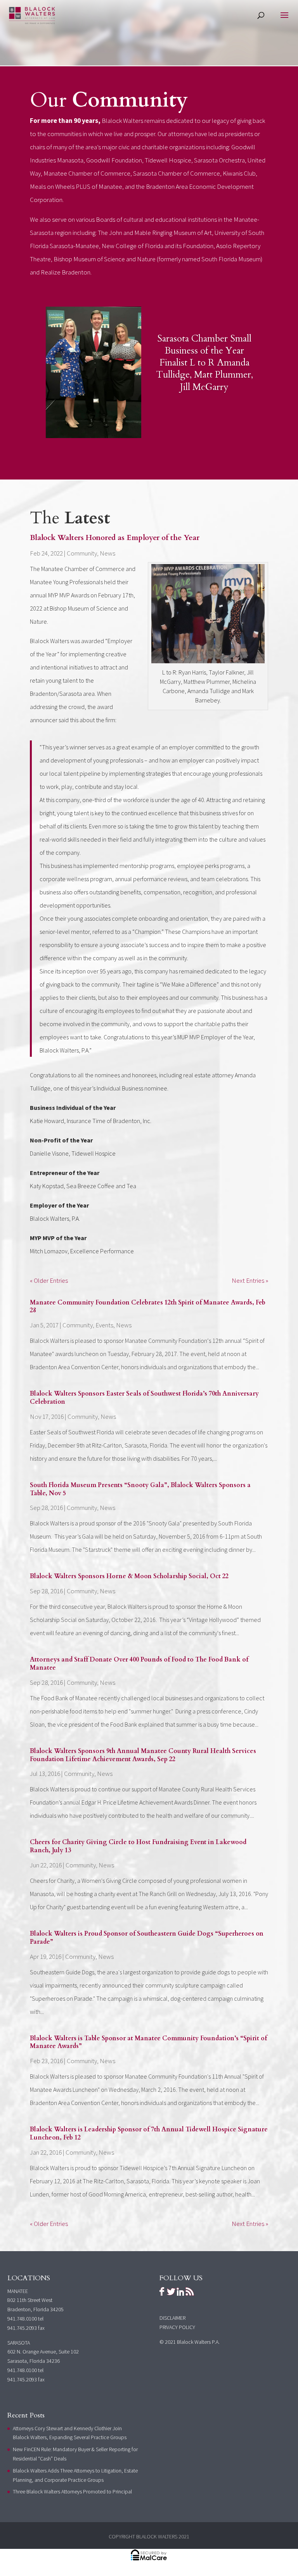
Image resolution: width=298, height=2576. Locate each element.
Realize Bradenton (66, 272)
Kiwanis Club (239, 173)
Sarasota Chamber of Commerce (177, 173)
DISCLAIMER (172, 2318)
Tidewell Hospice (168, 160)
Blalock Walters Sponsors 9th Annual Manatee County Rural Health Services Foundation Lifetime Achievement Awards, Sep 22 (143, 1755)
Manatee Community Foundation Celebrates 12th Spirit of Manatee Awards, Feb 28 (148, 1307)
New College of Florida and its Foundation (158, 246)
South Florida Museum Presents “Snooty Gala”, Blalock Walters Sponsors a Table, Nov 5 (140, 1489)
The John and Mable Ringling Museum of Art (155, 233)
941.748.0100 (22, 2319)
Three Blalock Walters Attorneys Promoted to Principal (72, 2491)
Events (104, 1325)
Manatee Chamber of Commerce (87, 173)
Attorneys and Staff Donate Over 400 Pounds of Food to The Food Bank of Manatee (139, 1664)
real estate (197, 1075)
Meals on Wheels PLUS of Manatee (76, 186)
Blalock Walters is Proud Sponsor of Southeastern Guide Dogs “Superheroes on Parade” (147, 1938)
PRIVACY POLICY (177, 2327)
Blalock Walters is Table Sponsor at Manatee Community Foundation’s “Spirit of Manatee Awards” (148, 2042)
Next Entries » (250, 1280)
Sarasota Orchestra (219, 160)
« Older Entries (49, 1280)
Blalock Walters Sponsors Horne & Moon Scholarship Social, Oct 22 (129, 1576)
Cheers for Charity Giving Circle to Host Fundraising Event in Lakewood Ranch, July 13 (138, 1846)
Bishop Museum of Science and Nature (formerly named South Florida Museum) (158, 259)
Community (82, 553)
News (107, 553)
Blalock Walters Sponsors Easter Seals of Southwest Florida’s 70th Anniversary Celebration (144, 1398)
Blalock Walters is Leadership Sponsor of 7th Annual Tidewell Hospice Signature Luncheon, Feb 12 (149, 2133)
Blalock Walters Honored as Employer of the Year (115, 538)
